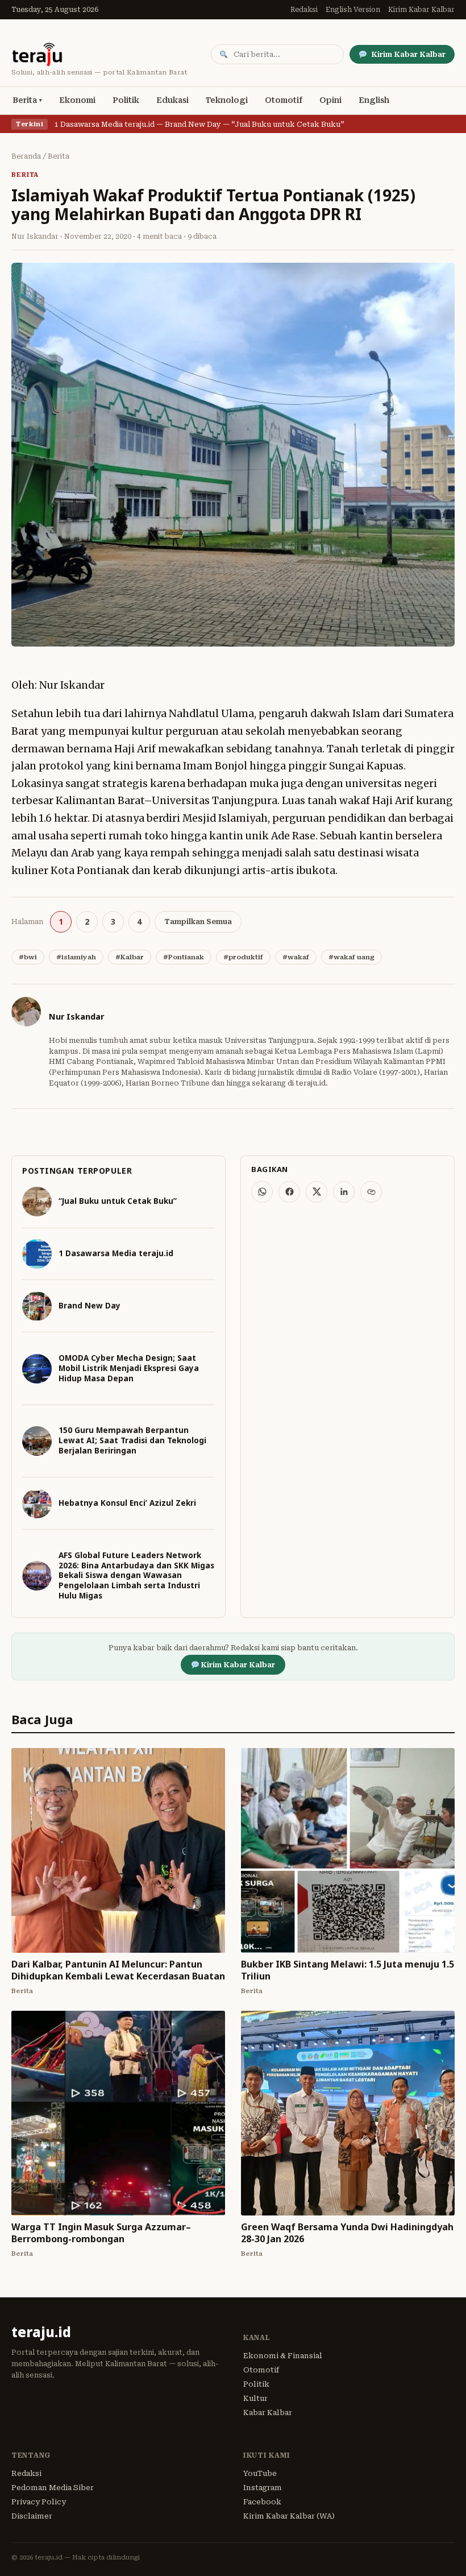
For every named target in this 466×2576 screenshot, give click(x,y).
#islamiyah (76, 957)
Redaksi (304, 10)
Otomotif (284, 100)
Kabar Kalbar (268, 2413)
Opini (330, 100)
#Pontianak (184, 957)
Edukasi (172, 100)
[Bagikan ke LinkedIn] (344, 1192)
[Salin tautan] (371, 1192)
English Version (353, 10)
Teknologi (227, 100)
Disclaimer (32, 2516)
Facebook (262, 2502)
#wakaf (296, 957)
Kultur (255, 2398)
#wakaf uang (351, 957)
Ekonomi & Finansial (283, 2356)
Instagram (263, 2488)
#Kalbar (130, 957)
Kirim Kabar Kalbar (421, 10)
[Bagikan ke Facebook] (289, 1192)
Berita (25, 100)
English (374, 100)
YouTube (260, 2473)
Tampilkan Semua (198, 922)
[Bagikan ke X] (317, 1192)
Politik (126, 100)
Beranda (26, 156)
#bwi (28, 957)
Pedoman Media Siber (53, 2488)
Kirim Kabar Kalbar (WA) (289, 2516)
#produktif (243, 957)
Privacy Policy (39, 2502)
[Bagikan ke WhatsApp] (262, 1192)
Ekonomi (77, 100)
